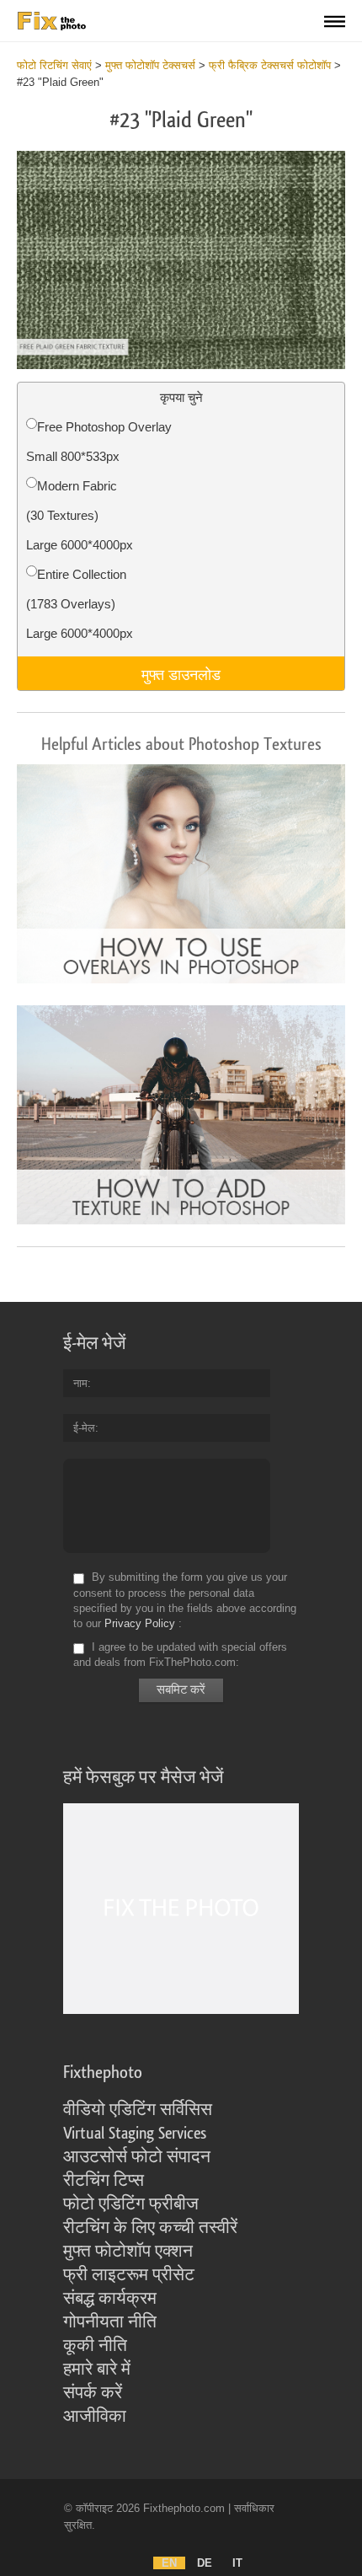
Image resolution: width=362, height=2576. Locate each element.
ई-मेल (84, 1428)
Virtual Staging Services (135, 2134)
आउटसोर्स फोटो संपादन (137, 2157)
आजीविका (95, 2417)
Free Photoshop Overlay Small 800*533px (99, 442)
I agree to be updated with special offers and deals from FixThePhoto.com (180, 1655)
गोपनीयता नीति (110, 2322)
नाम (80, 1383)
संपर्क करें (93, 2393)
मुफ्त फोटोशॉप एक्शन (128, 2252)
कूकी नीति (95, 2346)
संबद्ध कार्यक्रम (110, 2299)
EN (169, 2563)
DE (205, 2563)
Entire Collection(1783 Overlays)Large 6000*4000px (80, 604)
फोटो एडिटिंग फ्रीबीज (131, 2204)
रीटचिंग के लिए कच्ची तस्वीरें (150, 2228)
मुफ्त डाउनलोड (181, 673)
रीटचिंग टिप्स (104, 2181)
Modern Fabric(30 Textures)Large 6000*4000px (80, 515)
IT (237, 2563)
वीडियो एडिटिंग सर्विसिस (138, 2110)
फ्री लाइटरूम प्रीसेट (129, 2275)
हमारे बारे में (97, 2370)
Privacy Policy (140, 1623)
